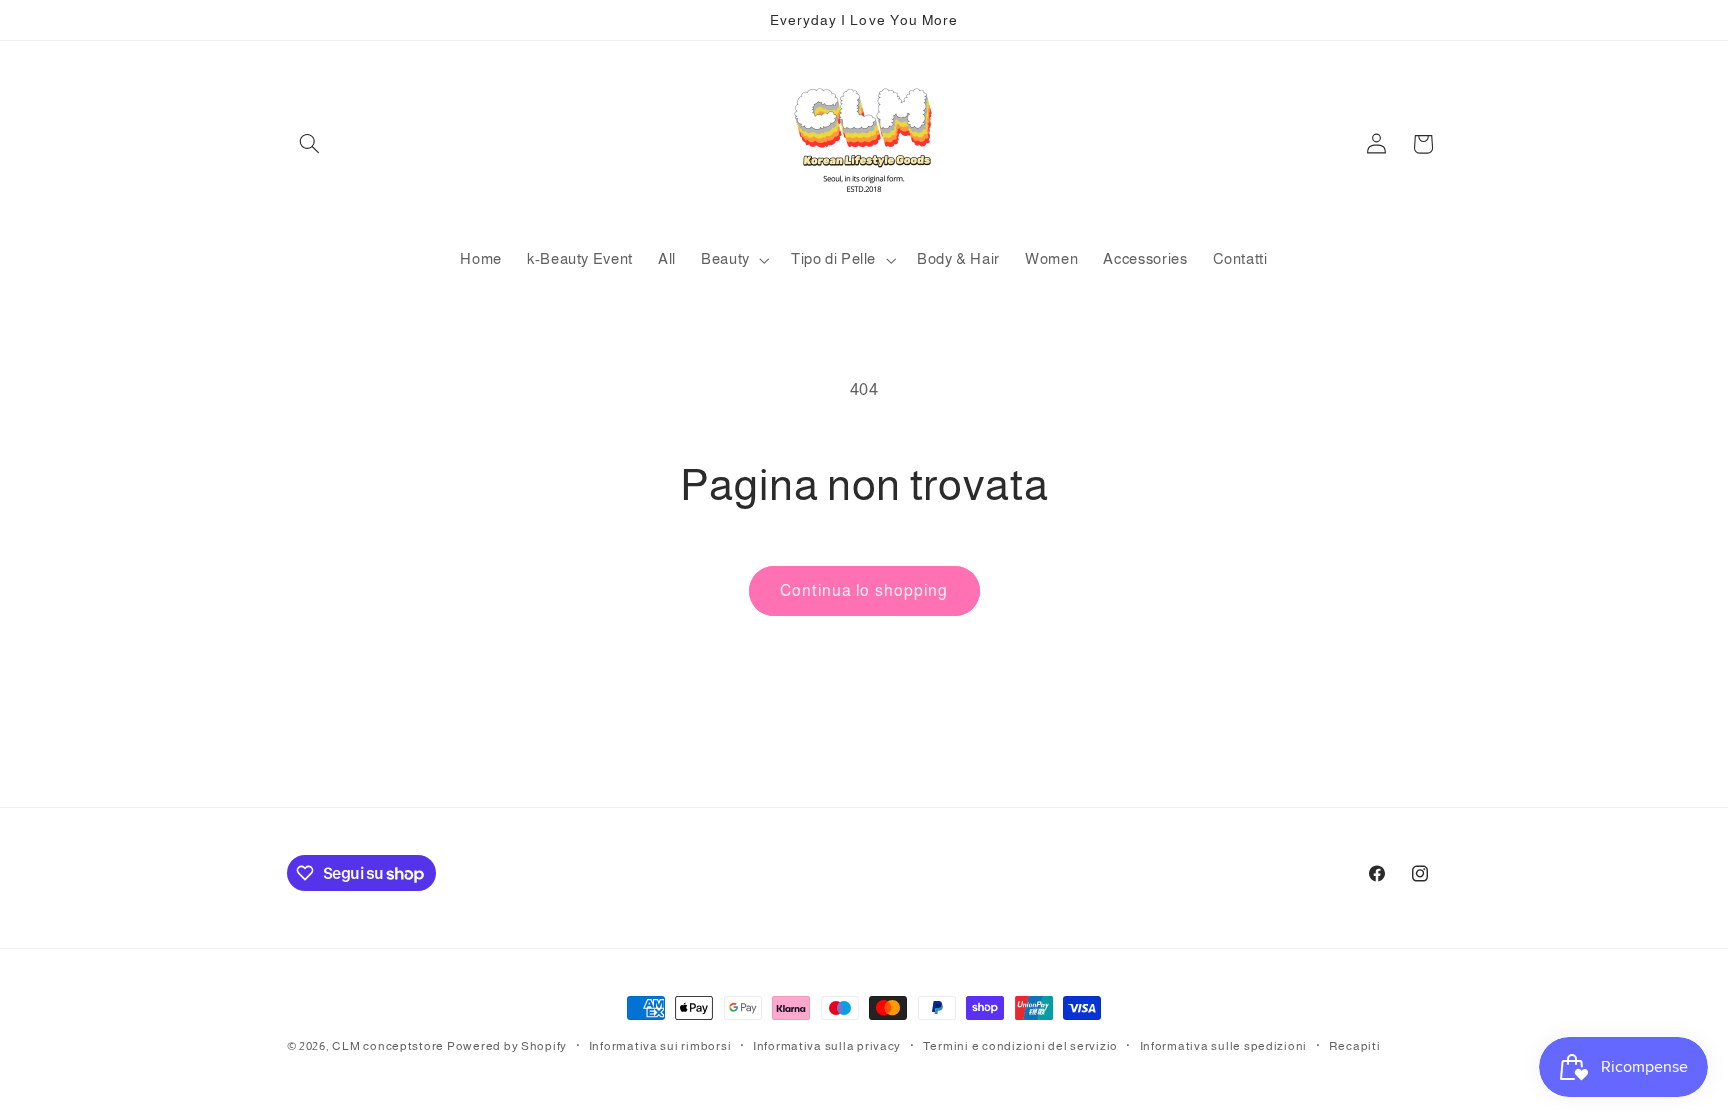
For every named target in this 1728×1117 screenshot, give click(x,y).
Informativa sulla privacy (827, 1046)
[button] (310, 144)
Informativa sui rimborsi (660, 1046)
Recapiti (1355, 1046)
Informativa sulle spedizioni (1224, 1046)
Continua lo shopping (864, 590)
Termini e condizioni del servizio (1020, 1046)
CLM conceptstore (388, 1046)
